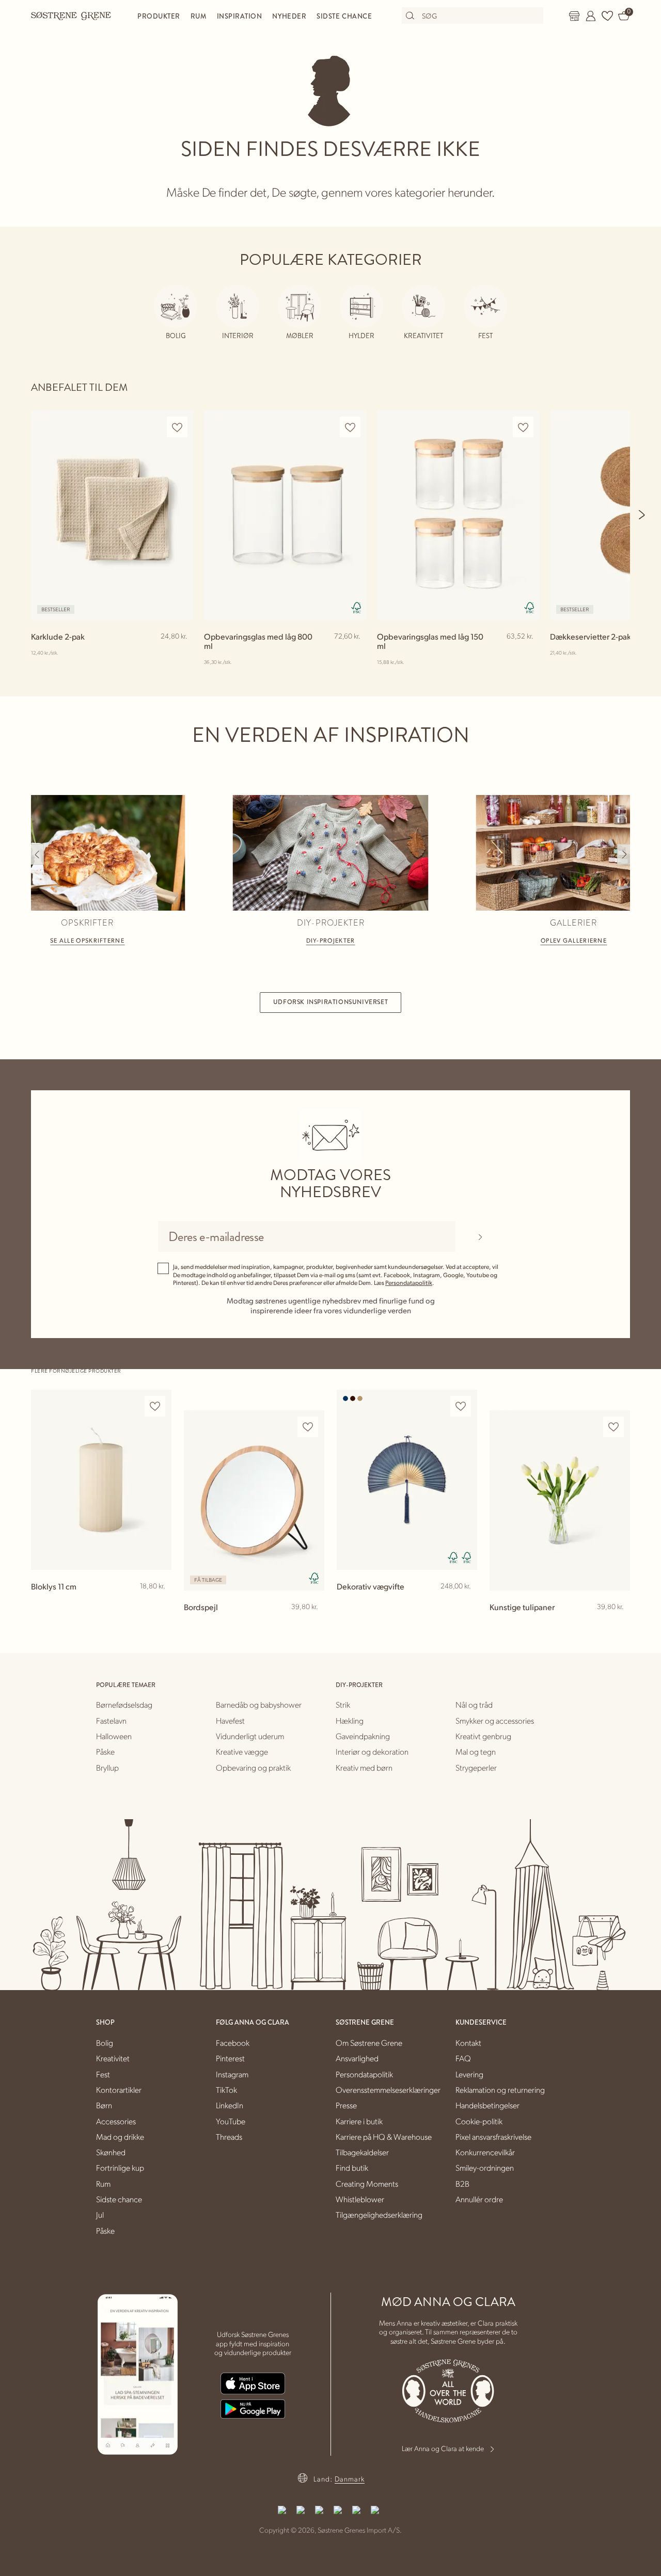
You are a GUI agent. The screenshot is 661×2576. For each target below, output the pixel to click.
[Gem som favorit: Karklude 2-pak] (177, 427)
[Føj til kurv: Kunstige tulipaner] (618, 1624)
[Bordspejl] (254, 1501)
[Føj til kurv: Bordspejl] (312, 1624)
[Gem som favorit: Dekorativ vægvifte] (461, 1406)
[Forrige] (37, 854)
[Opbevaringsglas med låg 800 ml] (285, 515)
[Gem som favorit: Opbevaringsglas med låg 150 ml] (523, 427)
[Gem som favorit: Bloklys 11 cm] (155, 1406)
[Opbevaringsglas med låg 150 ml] (458, 515)
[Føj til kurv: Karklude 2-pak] (181, 653)
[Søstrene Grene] (71, 15)
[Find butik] (574, 16)
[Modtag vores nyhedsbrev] (480, 1236)
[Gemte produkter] (607, 16)
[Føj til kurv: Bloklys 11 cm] (159, 1603)
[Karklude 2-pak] (112, 515)
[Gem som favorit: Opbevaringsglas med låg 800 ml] (350, 427)
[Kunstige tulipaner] (560, 1501)
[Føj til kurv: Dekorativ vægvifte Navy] (465, 1603)
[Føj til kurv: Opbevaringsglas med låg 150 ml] (527, 653)
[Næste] (642, 515)
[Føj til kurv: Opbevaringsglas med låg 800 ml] (354, 653)
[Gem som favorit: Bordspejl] (308, 1427)
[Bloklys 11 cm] (101, 1480)
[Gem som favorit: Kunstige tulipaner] (613, 1427)
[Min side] (591, 16)
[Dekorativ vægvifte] (407, 1480)
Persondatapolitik (409, 1283)
